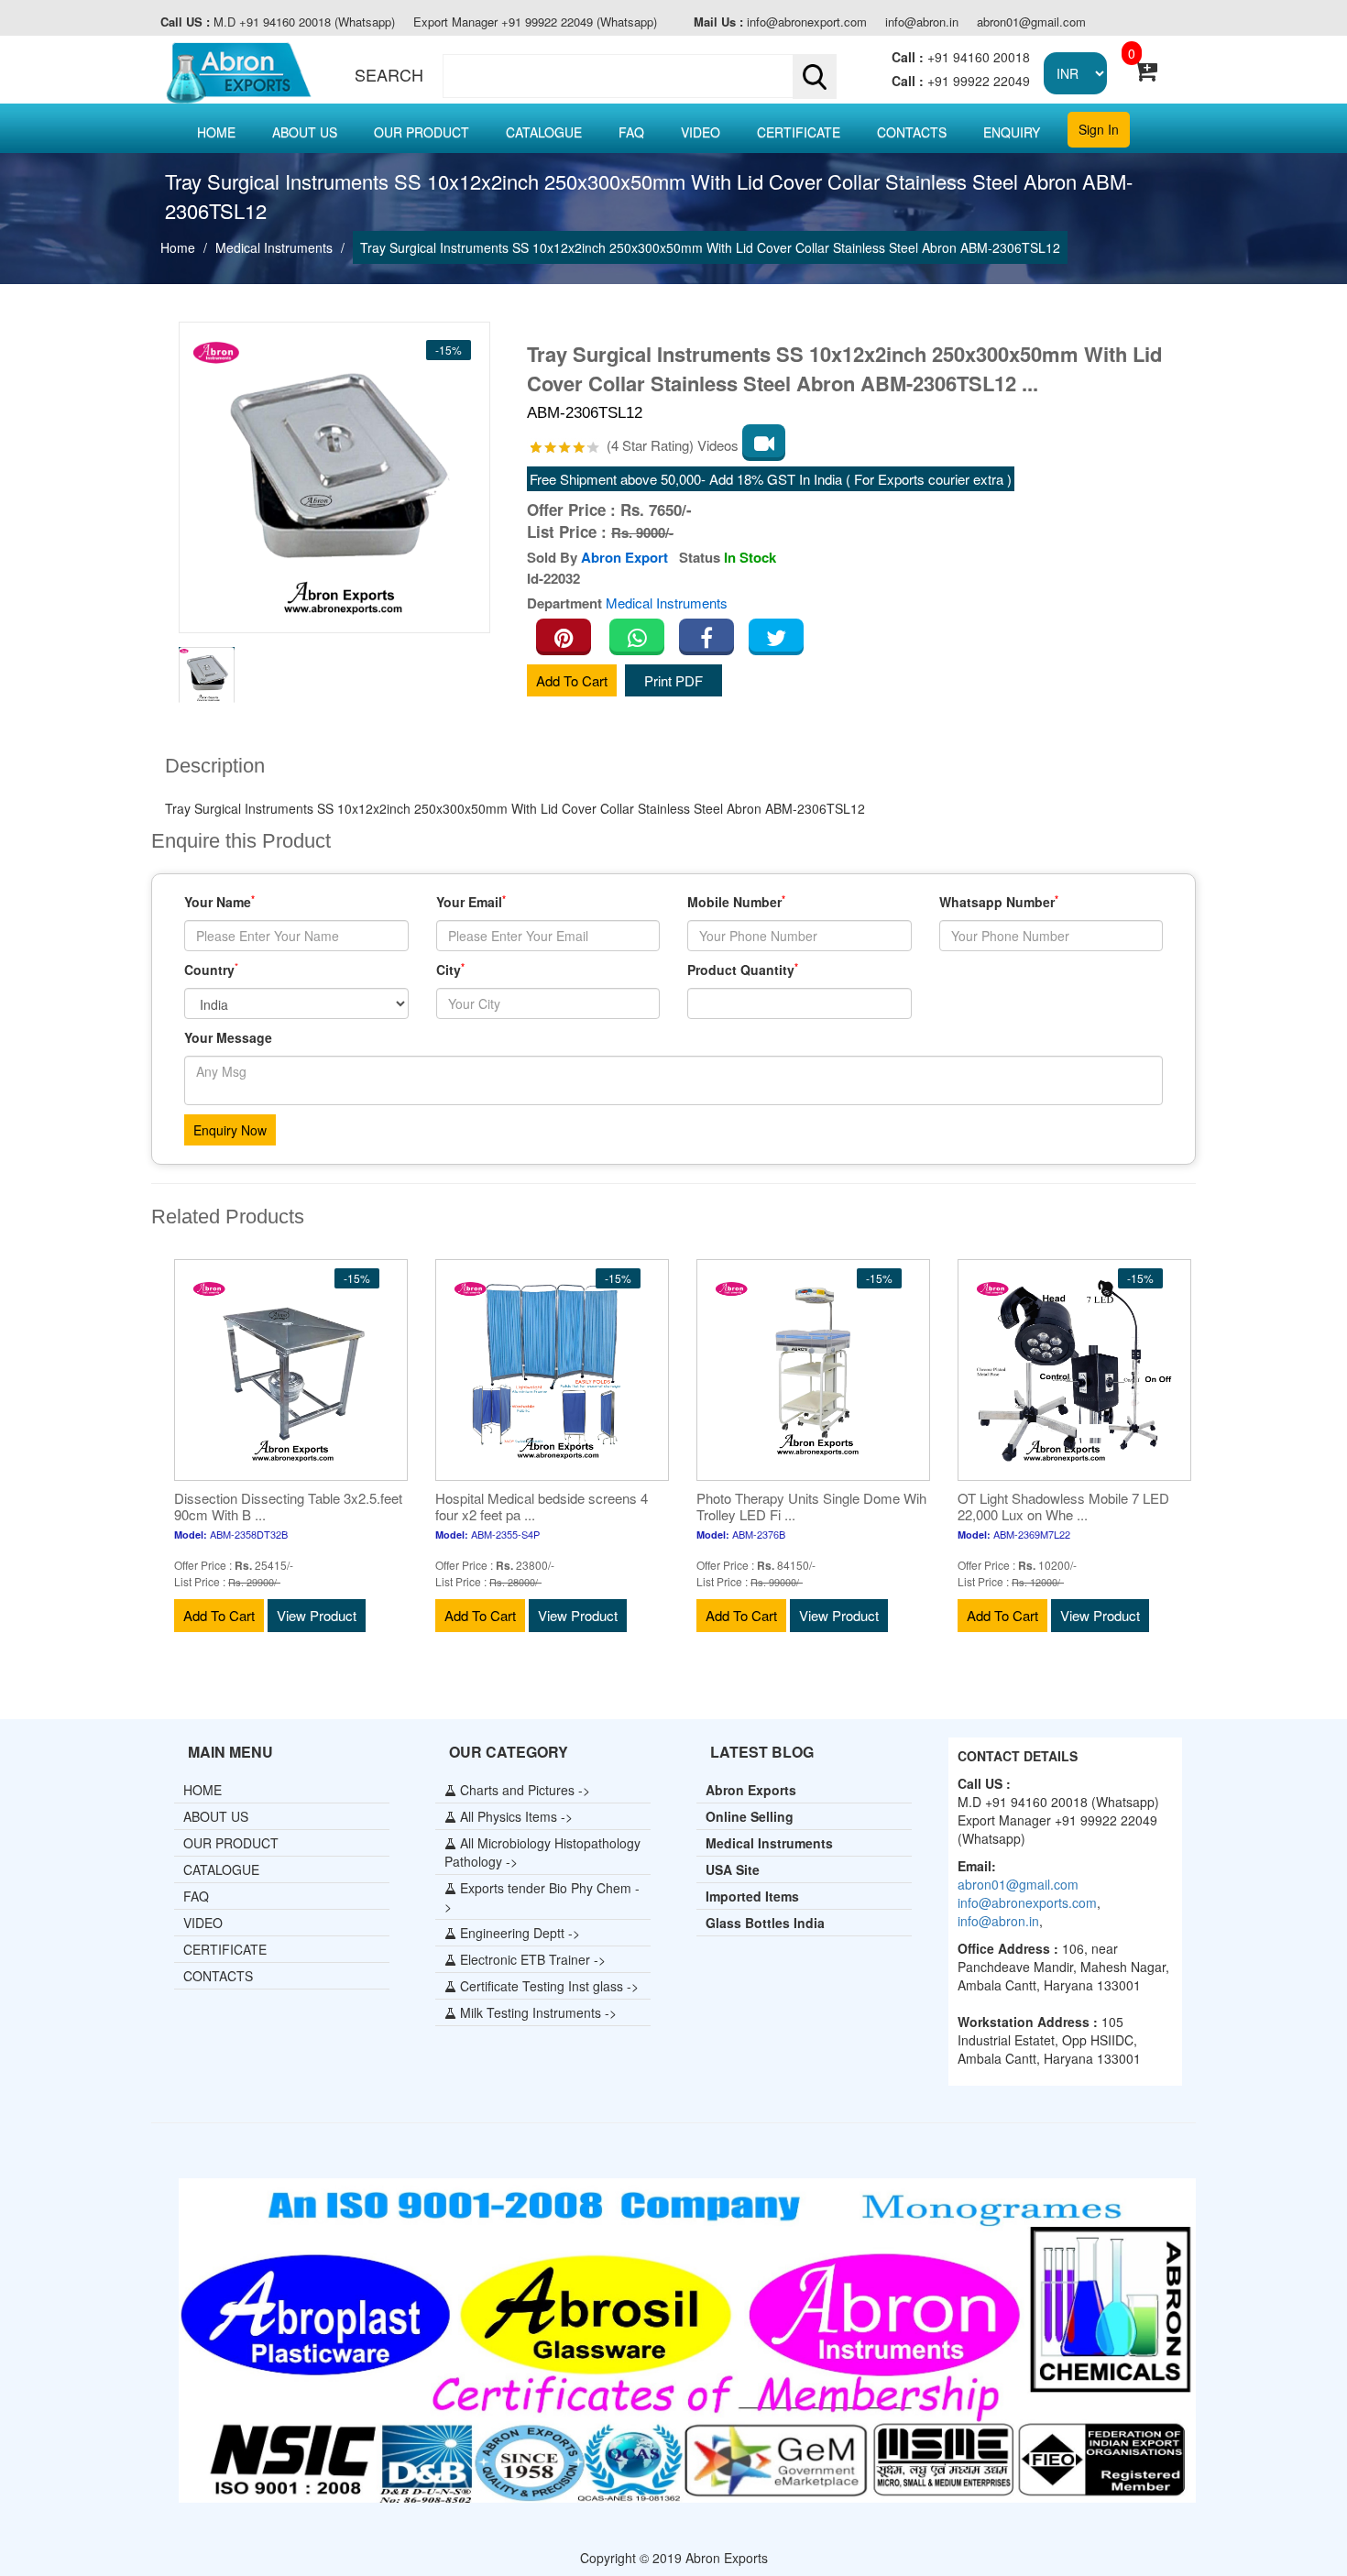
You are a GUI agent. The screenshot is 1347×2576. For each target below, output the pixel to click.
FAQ (631, 132)
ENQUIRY (1012, 132)
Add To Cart (572, 680)
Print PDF (673, 680)
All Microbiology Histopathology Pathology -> (542, 1852)
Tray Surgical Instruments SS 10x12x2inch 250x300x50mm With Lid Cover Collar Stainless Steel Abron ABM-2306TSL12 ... (844, 368)
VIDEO (701, 132)
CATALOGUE (544, 132)
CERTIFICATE (799, 132)
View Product (317, 1615)
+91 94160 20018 (961, 57)
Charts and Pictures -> (523, 1790)
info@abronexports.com (1027, 1902)
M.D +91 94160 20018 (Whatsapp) (278, 22)
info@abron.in (922, 22)
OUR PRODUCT (422, 132)
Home (178, 247)
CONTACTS (912, 132)
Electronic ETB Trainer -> (531, 1959)
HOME (216, 132)
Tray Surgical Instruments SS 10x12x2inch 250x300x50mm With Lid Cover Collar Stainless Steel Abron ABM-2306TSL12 (710, 247)
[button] (635, 76)
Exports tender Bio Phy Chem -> (542, 1897)
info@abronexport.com (780, 22)
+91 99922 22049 (961, 81)
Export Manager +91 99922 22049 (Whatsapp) (535, 22)
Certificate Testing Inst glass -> (548, 1986)
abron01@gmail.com (1031, 22)
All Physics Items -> (515, 1816)
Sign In (1099, 129)
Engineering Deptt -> (518, 1933)
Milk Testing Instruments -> (537, 2012)
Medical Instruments (274, 247)
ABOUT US (305, 132)
